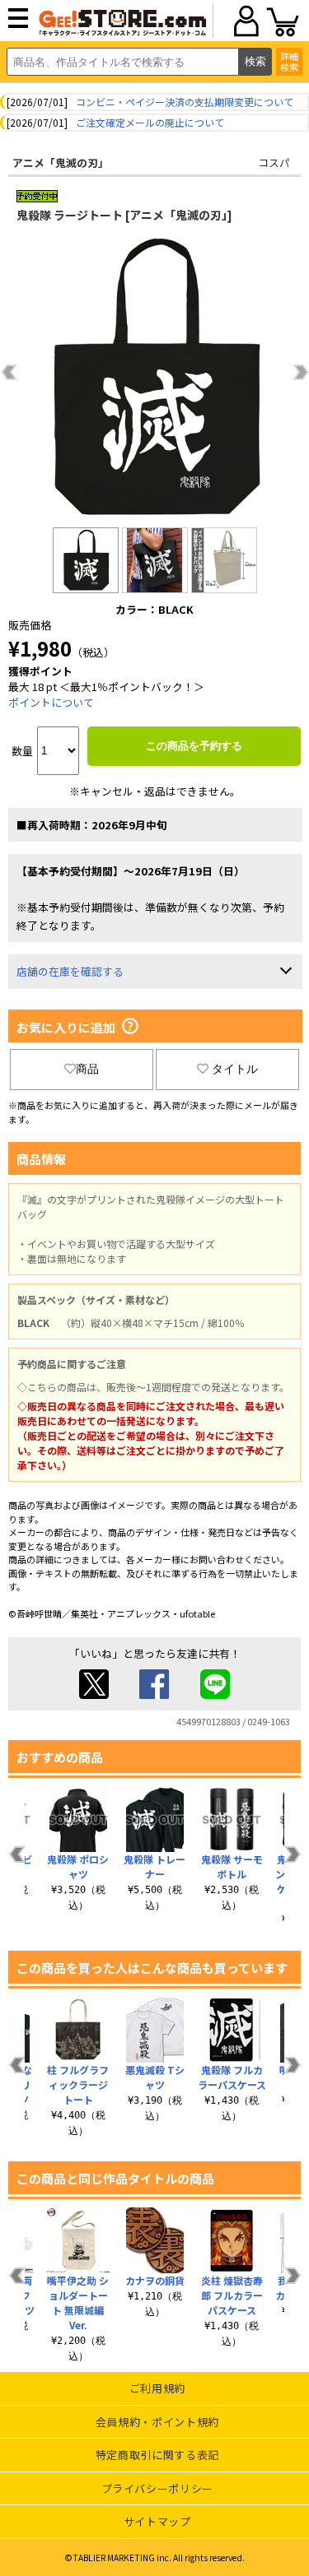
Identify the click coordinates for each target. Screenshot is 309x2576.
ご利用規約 (157, 2388)
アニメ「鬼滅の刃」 (61, 162)
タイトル (235, 1069)
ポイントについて (51, 702)
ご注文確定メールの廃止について (150, 122)
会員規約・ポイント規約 (157, 2422)
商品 (87, 1069)
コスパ (274, 162)
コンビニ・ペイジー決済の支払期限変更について (185, 102)
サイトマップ (157, 2521)
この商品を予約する (194, 746)
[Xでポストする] (94, 1694)
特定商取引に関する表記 (157, 2455)
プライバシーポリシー (158, 2488)
